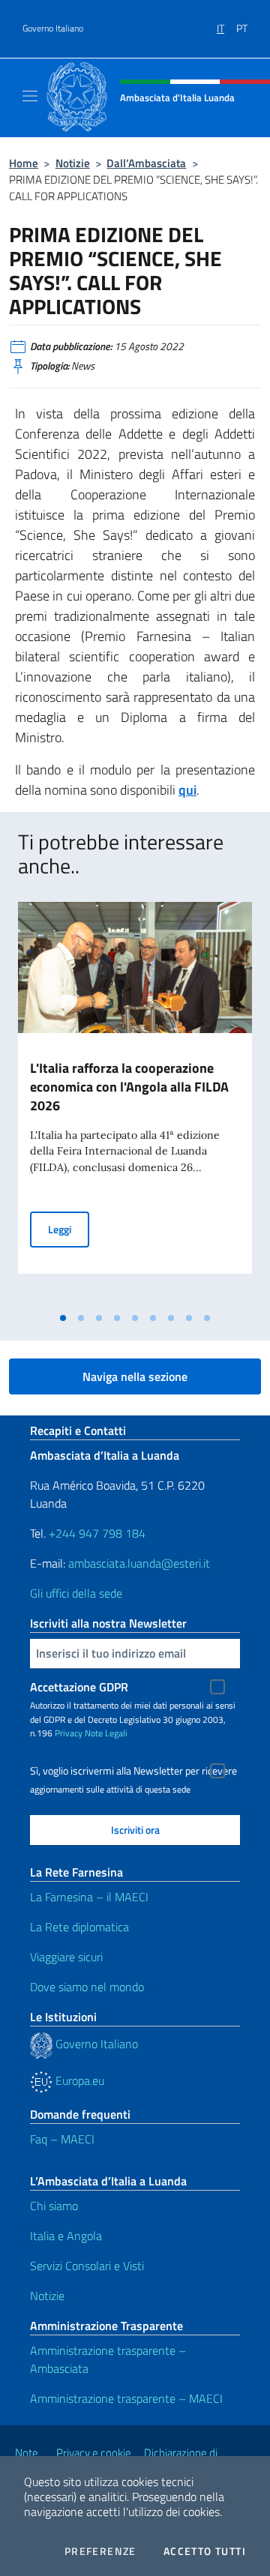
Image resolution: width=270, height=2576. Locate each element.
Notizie (73, 163)
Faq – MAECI (62, 2139)
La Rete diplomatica (79, 1927)
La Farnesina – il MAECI (89, 1897)
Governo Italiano (53, 28)
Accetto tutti (205, 2551)
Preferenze (100, 2551)
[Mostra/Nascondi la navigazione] (30, 96)
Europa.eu (78, 2080)
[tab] (63, 1318)
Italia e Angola (66, 2236)
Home (24, 163)
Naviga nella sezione (135, 1376)
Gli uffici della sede (76, 1593)
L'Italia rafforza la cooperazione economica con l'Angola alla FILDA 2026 (129, 1087)
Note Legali (106, 1733)
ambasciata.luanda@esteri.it (139, 1563)
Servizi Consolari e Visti (87, 2266)
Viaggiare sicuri (66, 1957)
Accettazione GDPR (79, 1687)
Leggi (69, 1229)
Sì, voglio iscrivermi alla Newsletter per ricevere (133, 1771)
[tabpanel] (135, 1103)
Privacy (69, 1733)
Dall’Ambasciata (146, 163)
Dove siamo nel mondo (87, 1987)
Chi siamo (54, 2206)
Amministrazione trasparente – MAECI (126, 2398)
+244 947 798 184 (97, 1533)
